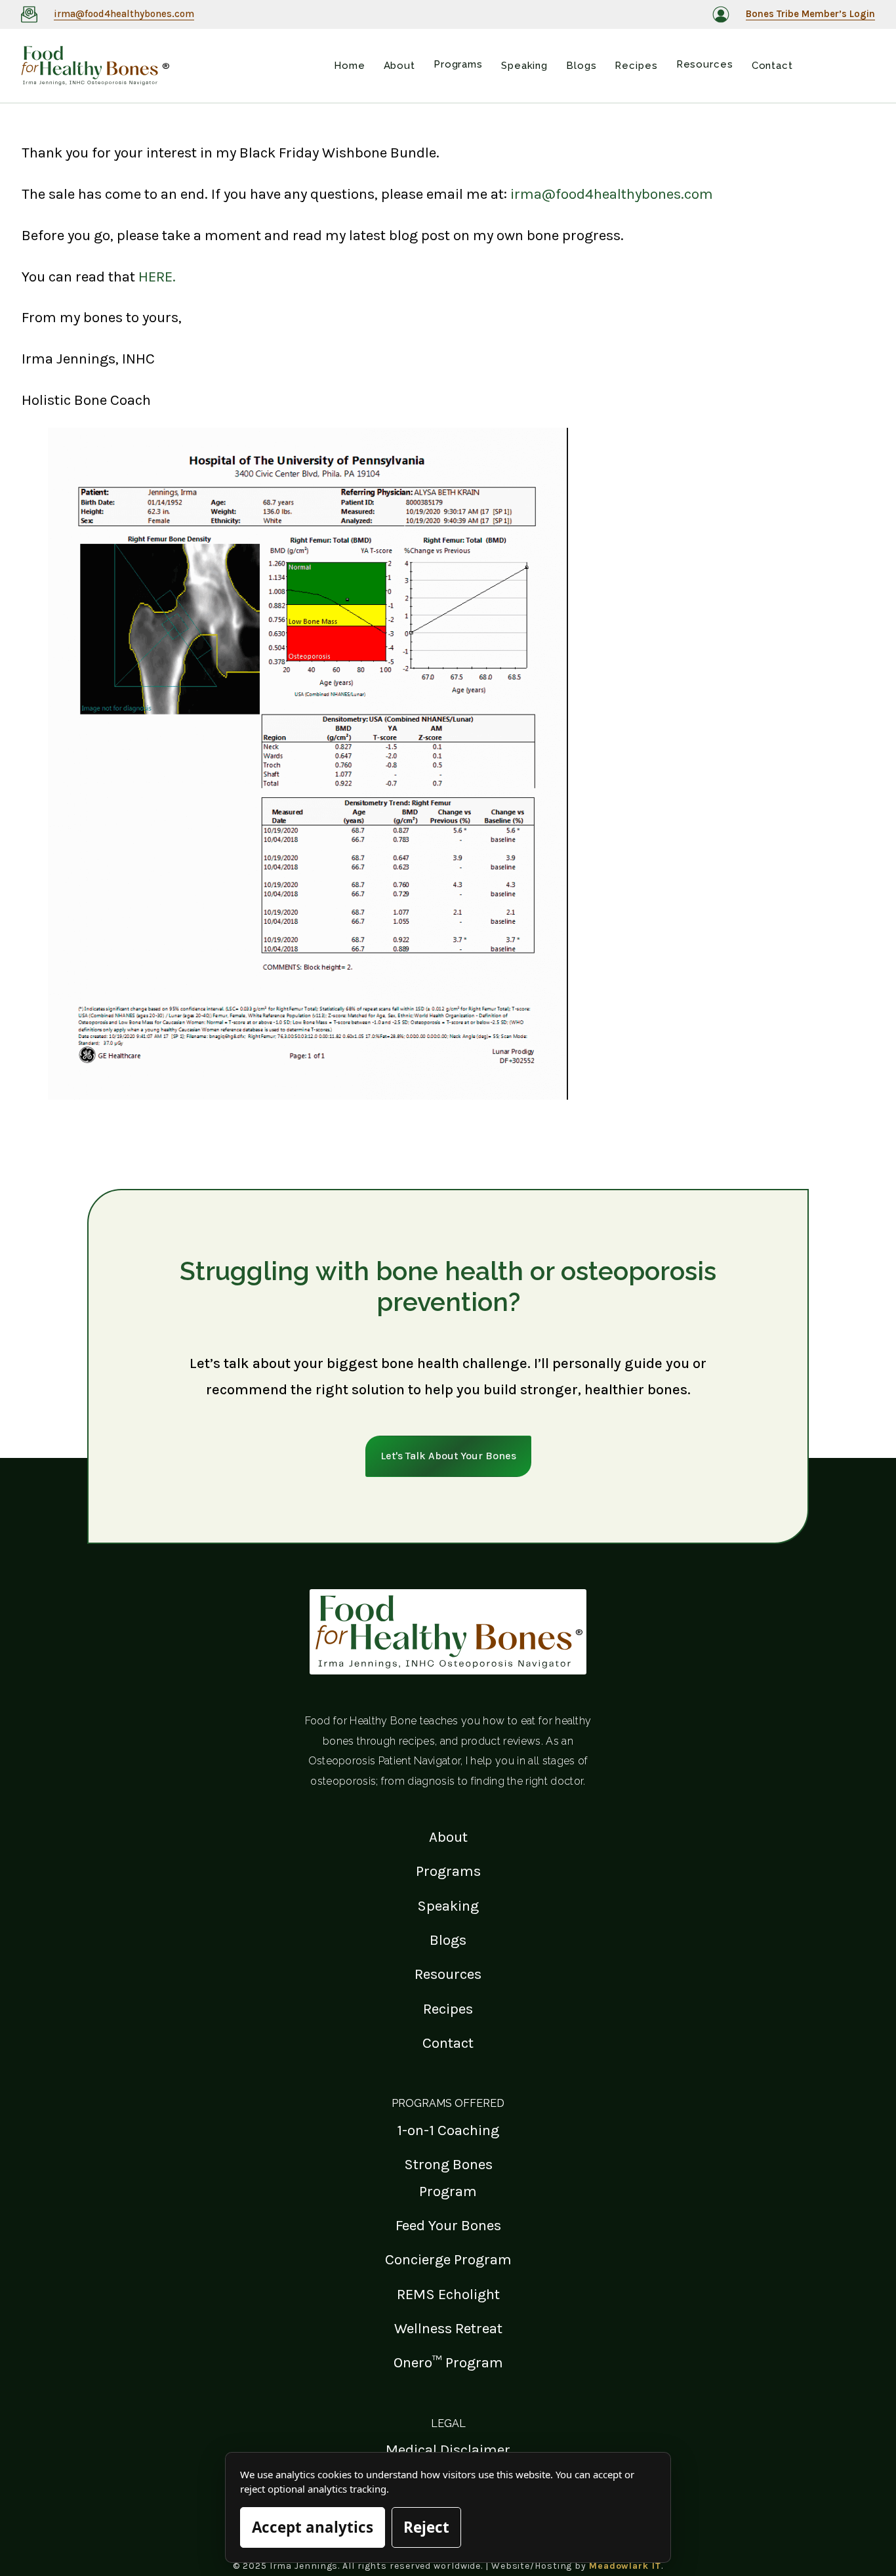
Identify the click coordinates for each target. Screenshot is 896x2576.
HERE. (157, 277)
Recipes (448, 2009)
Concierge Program (448, 2259)
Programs (448, 1871)
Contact (448, 2043)
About (448, 1837)
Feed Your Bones (448, 2225)
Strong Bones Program (448, 2177)
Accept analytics (313, 2527)
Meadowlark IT (625, 2566)
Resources (448, 1974)
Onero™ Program (448, 2362)
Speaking (448, 1906)
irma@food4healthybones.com (612, 194)
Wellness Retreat (448, 2328)
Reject (426, 2527)
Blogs (448, 1940)
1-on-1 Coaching (448, 2130)
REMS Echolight (448, 2294)
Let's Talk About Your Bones (448, 1456)
